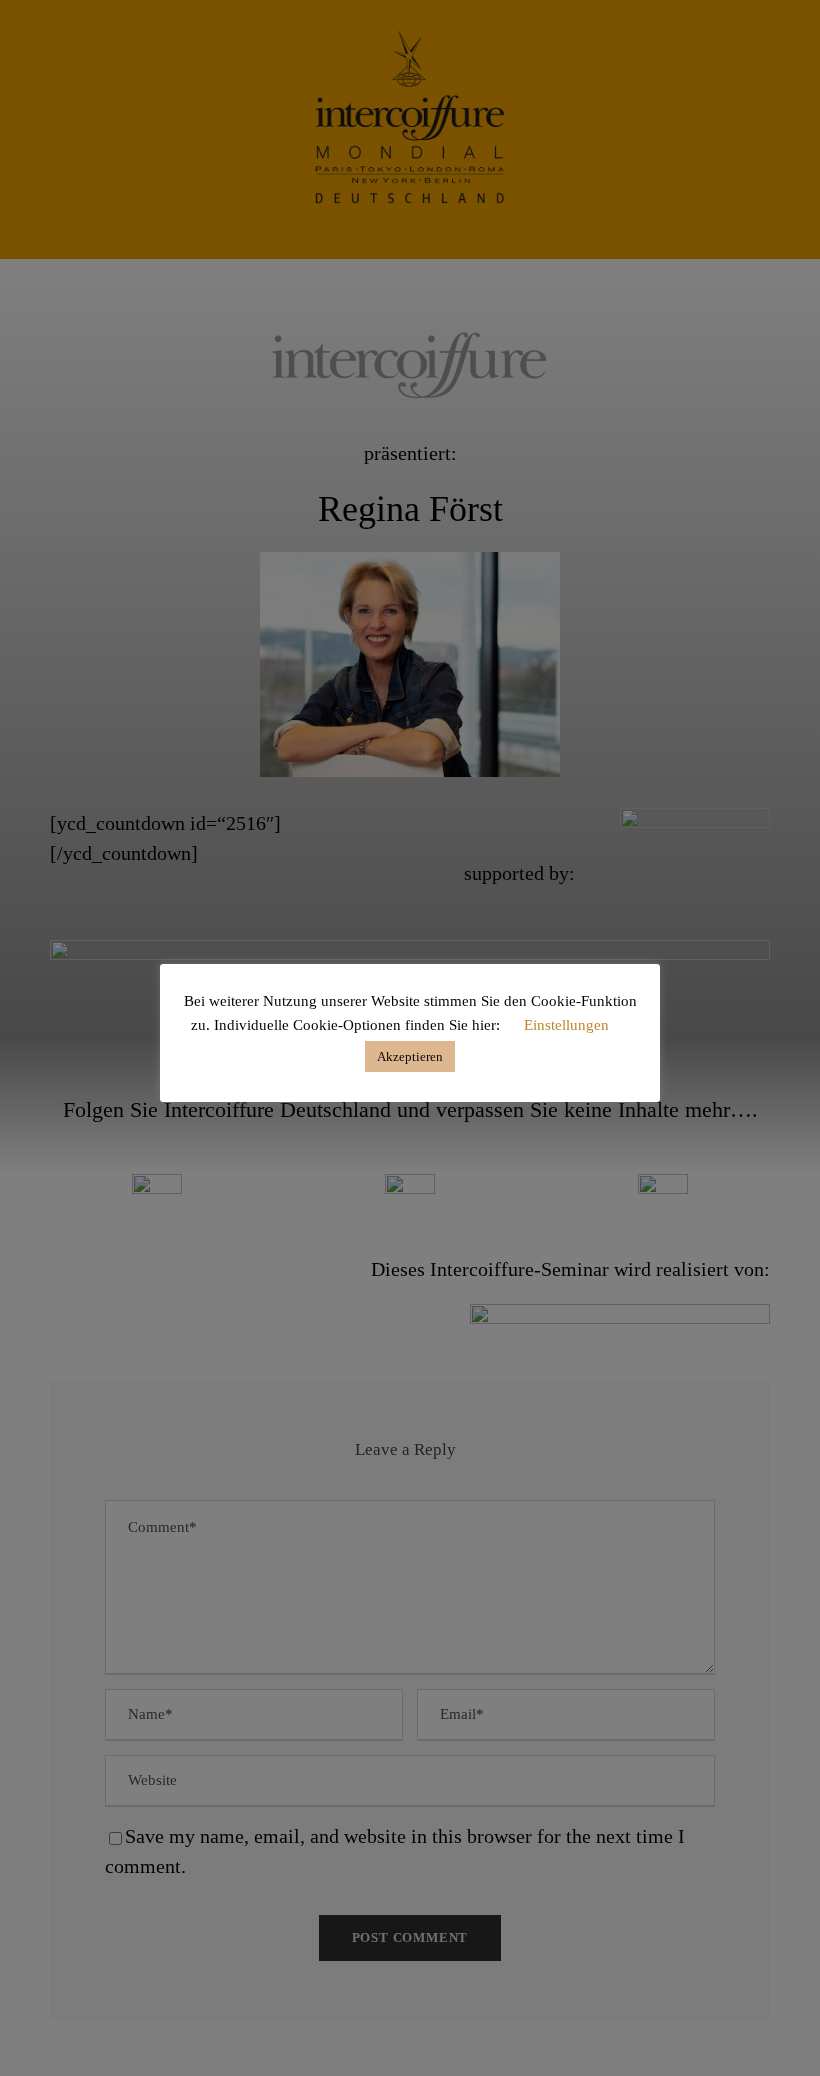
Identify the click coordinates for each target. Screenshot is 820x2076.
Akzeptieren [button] (410, 1056)
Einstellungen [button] (566, 1025)
